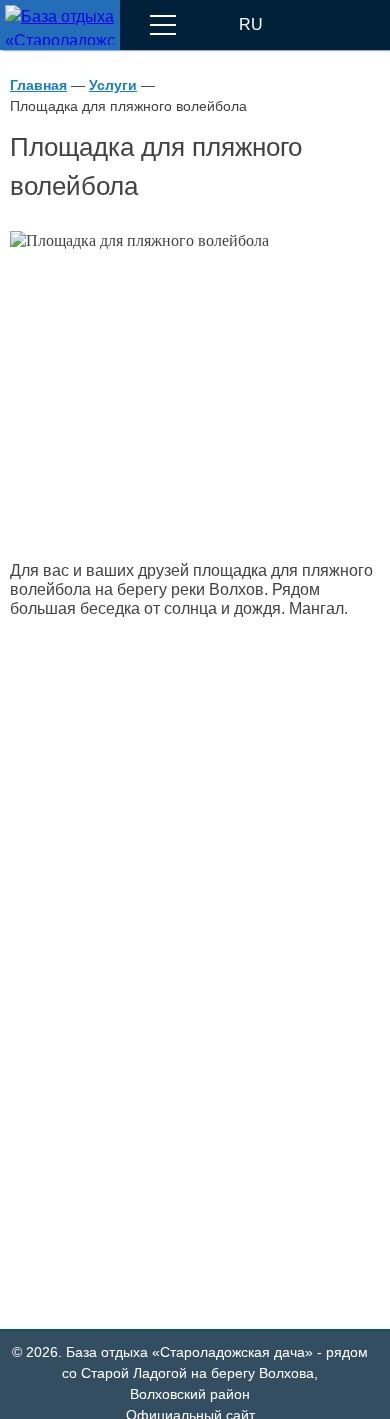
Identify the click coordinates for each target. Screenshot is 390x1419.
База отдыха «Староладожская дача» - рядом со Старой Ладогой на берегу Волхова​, (215, 1373)
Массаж (104, 985)
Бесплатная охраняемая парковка (203, 1113)
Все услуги (70, 1247)
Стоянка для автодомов (164, 1178)
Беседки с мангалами (155, 1049)
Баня (94, 920)
